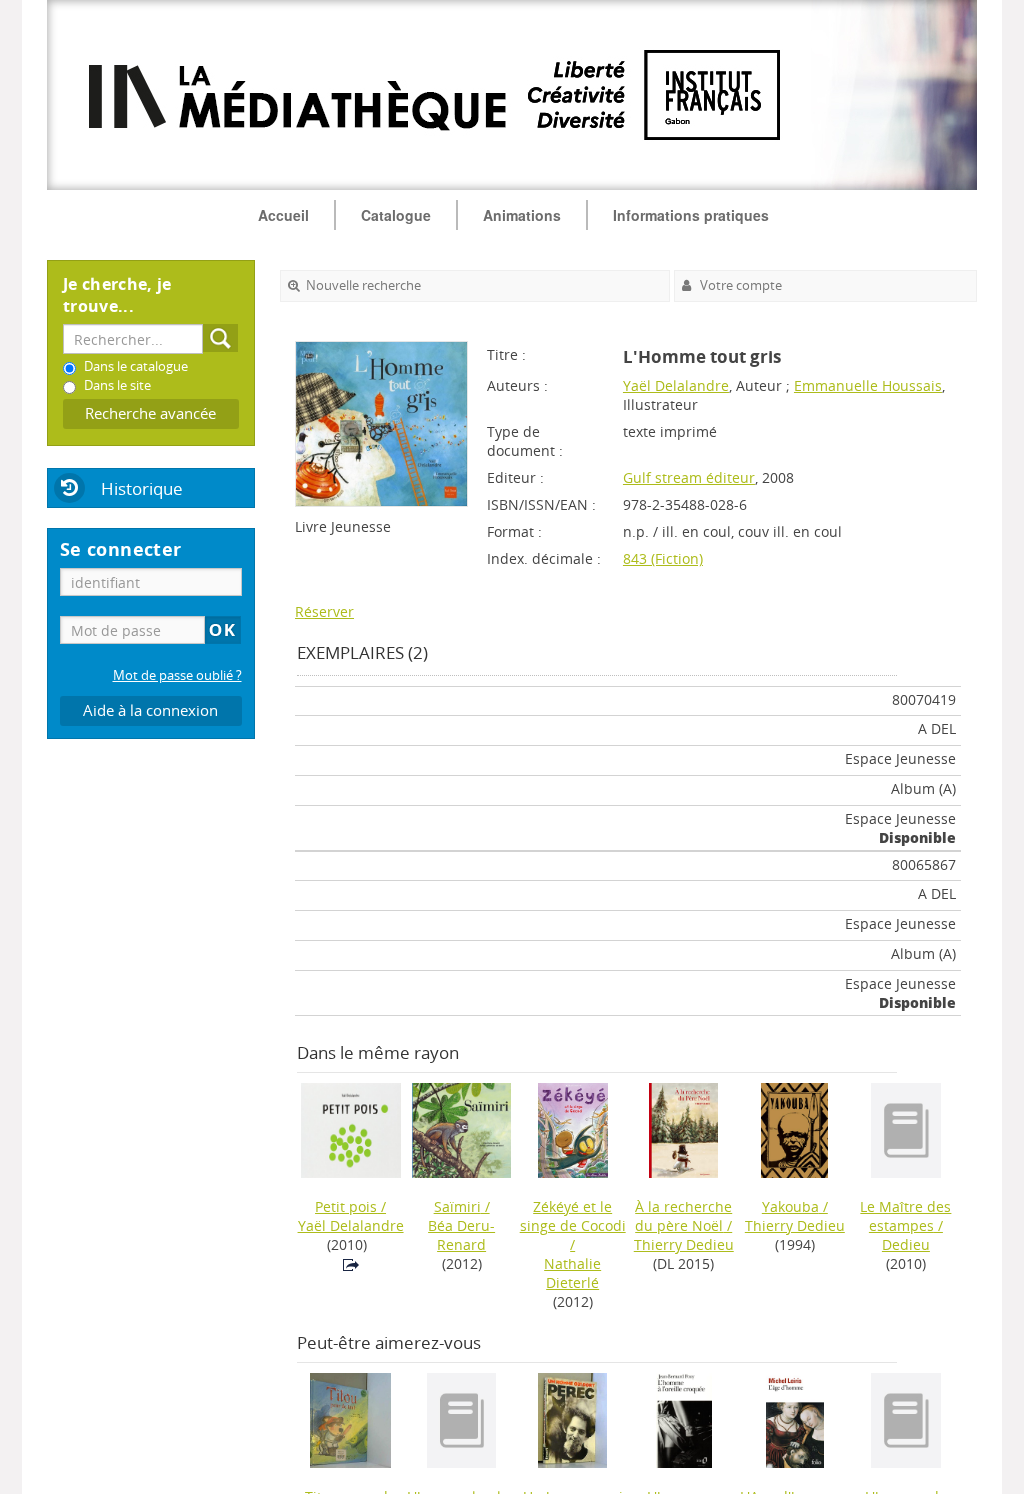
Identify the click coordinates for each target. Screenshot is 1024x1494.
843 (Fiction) (663, 558)
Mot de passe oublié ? (177, 675)
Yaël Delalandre (676, 385)
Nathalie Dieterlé (572, 1273)
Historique (142, 488)
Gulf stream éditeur (689, 477)
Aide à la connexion (150, 710)
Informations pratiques (691, 215)
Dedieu (906, 1244)
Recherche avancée (150, 413)
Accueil (283, 215)
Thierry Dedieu (684, 1244)
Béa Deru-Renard (461, 1235)
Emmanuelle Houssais (868, 385)
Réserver (324, 611)
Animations (522, 215)
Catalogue (396, 215)
